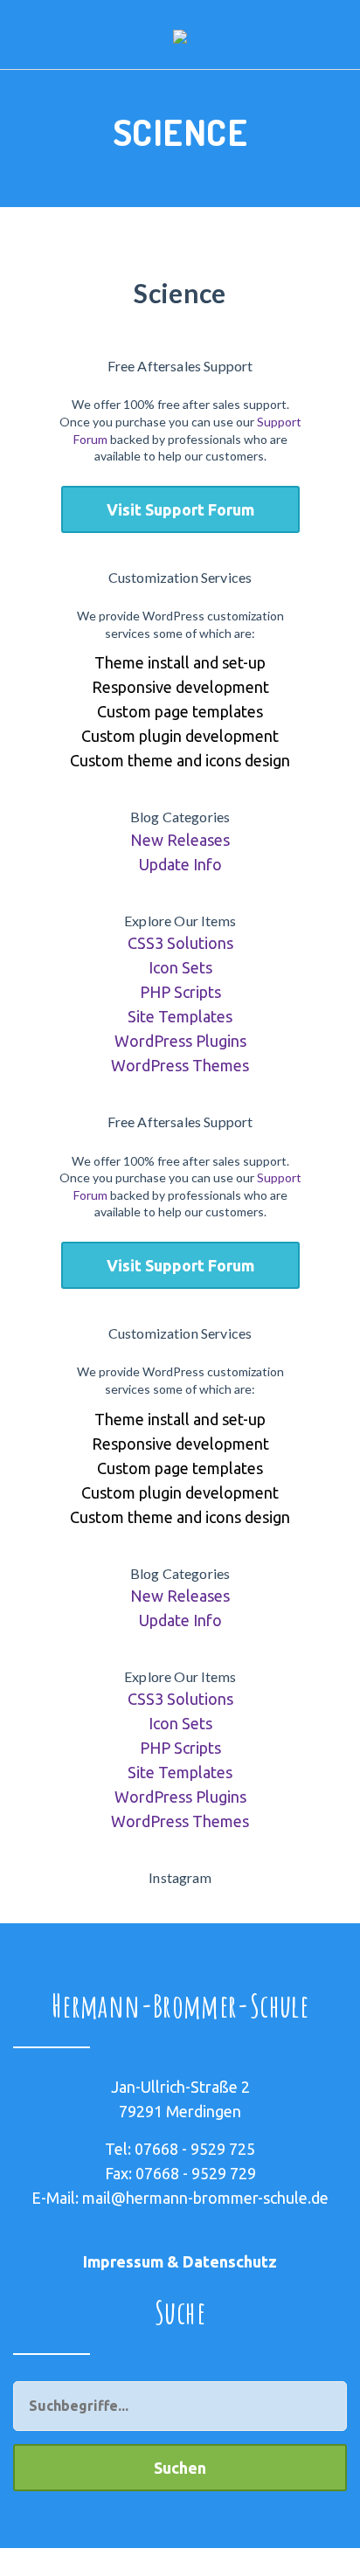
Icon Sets (180, 967)
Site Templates (180, 1016)
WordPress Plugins (180, 1041)
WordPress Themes (180, 1065)
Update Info (180, 864)
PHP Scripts (180, 992)
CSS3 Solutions (180, 943)
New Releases (180, 840)
